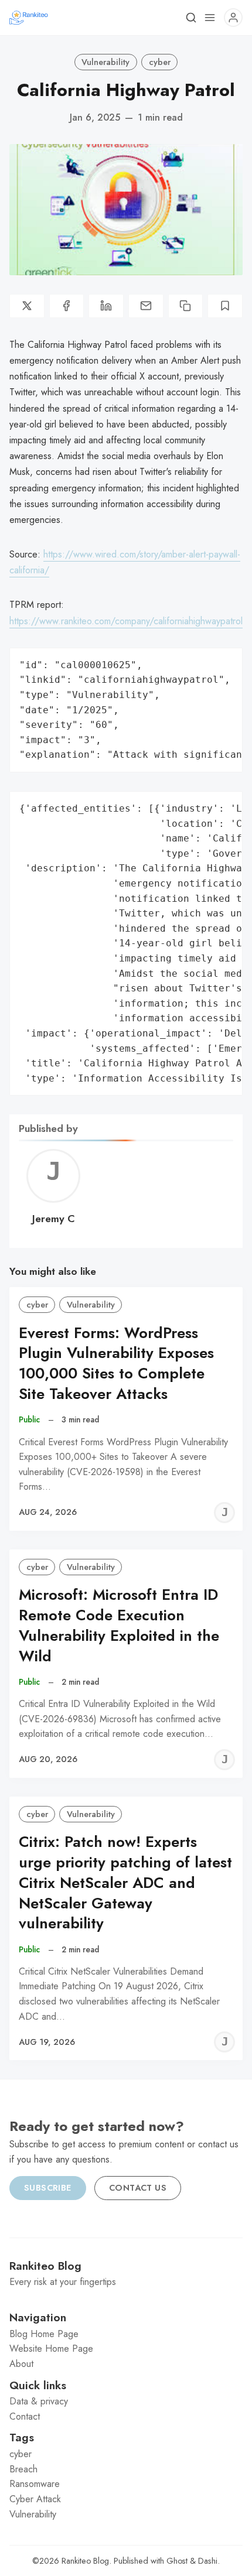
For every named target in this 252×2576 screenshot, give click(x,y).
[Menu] (210, 18)
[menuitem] (126, 2334)
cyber (160, 62)
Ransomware (35, 2484)
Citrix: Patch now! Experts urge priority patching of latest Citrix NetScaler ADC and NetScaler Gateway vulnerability (125, 1883)
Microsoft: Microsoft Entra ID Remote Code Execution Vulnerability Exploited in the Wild (119, 1625)
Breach (23, 2469)
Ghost (177, 2561)
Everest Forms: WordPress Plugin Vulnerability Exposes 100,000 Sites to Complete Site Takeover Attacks (116, 1364)
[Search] (191, 18)
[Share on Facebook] (67, 306)
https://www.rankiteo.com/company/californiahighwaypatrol (126, 621)
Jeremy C (54, 1219)
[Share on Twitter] (27, 306)
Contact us (138, 2188)
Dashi (208, 2561)
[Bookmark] (225, 306)
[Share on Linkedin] (106, 306)
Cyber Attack (35, 2499)
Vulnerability (105, 62)
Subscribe (48, 2188)
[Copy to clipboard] (186, 306)
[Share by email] (146, 306)
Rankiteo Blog (85, 2561)
